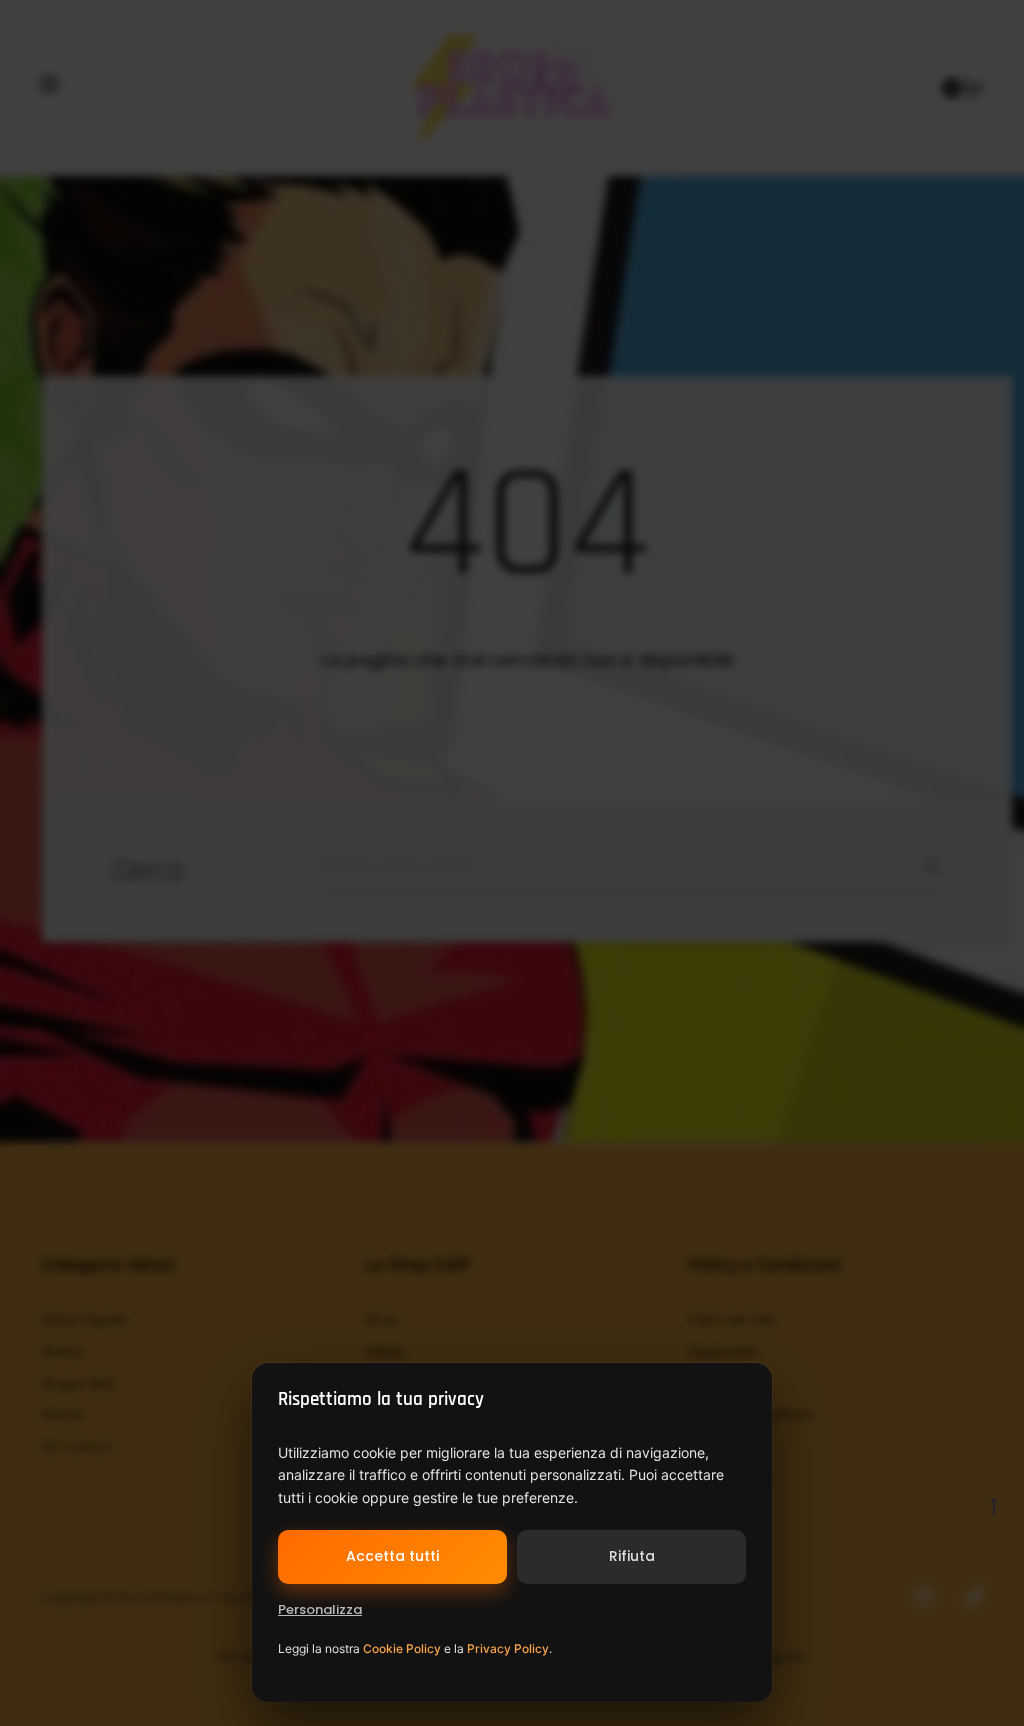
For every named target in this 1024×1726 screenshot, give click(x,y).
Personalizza (320, 1609)
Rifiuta (632, 1556)
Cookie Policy (402, 1648)
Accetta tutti (392, 1556)
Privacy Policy (508, 1648)
